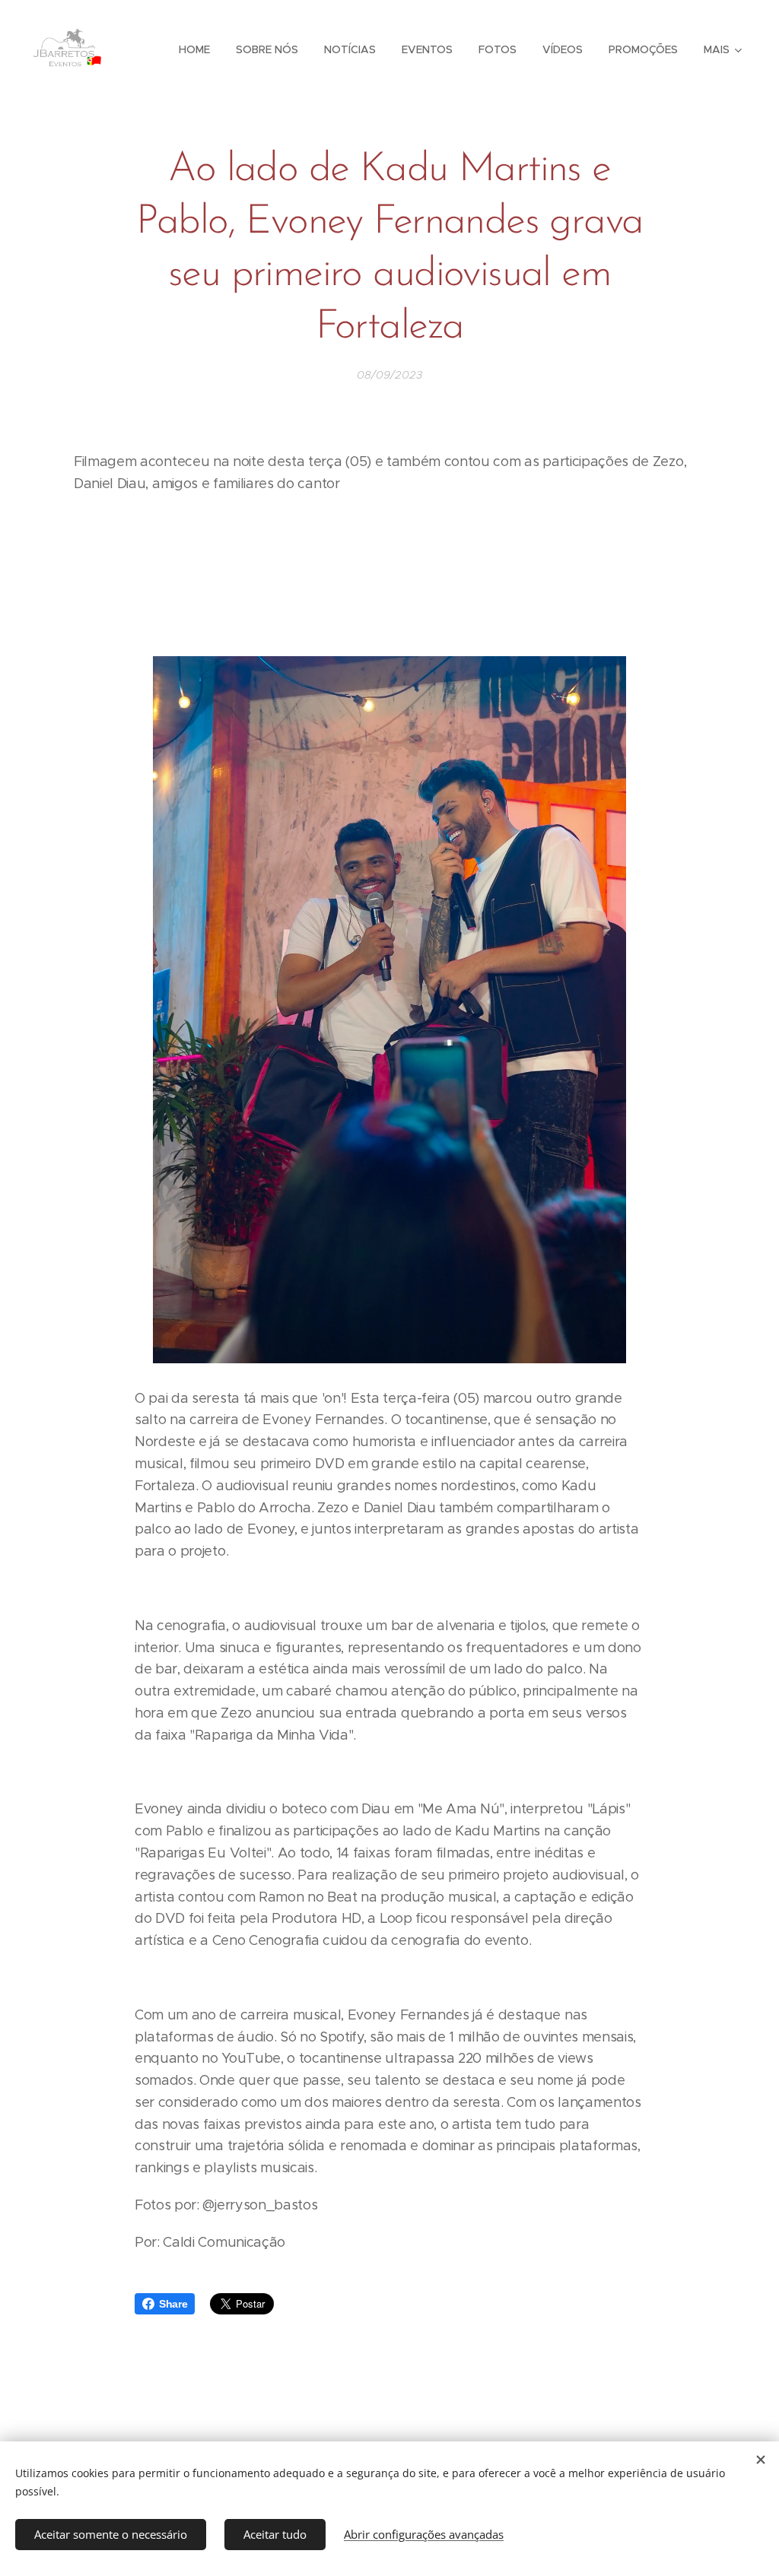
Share (173, 2304)
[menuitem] (194, 49)
